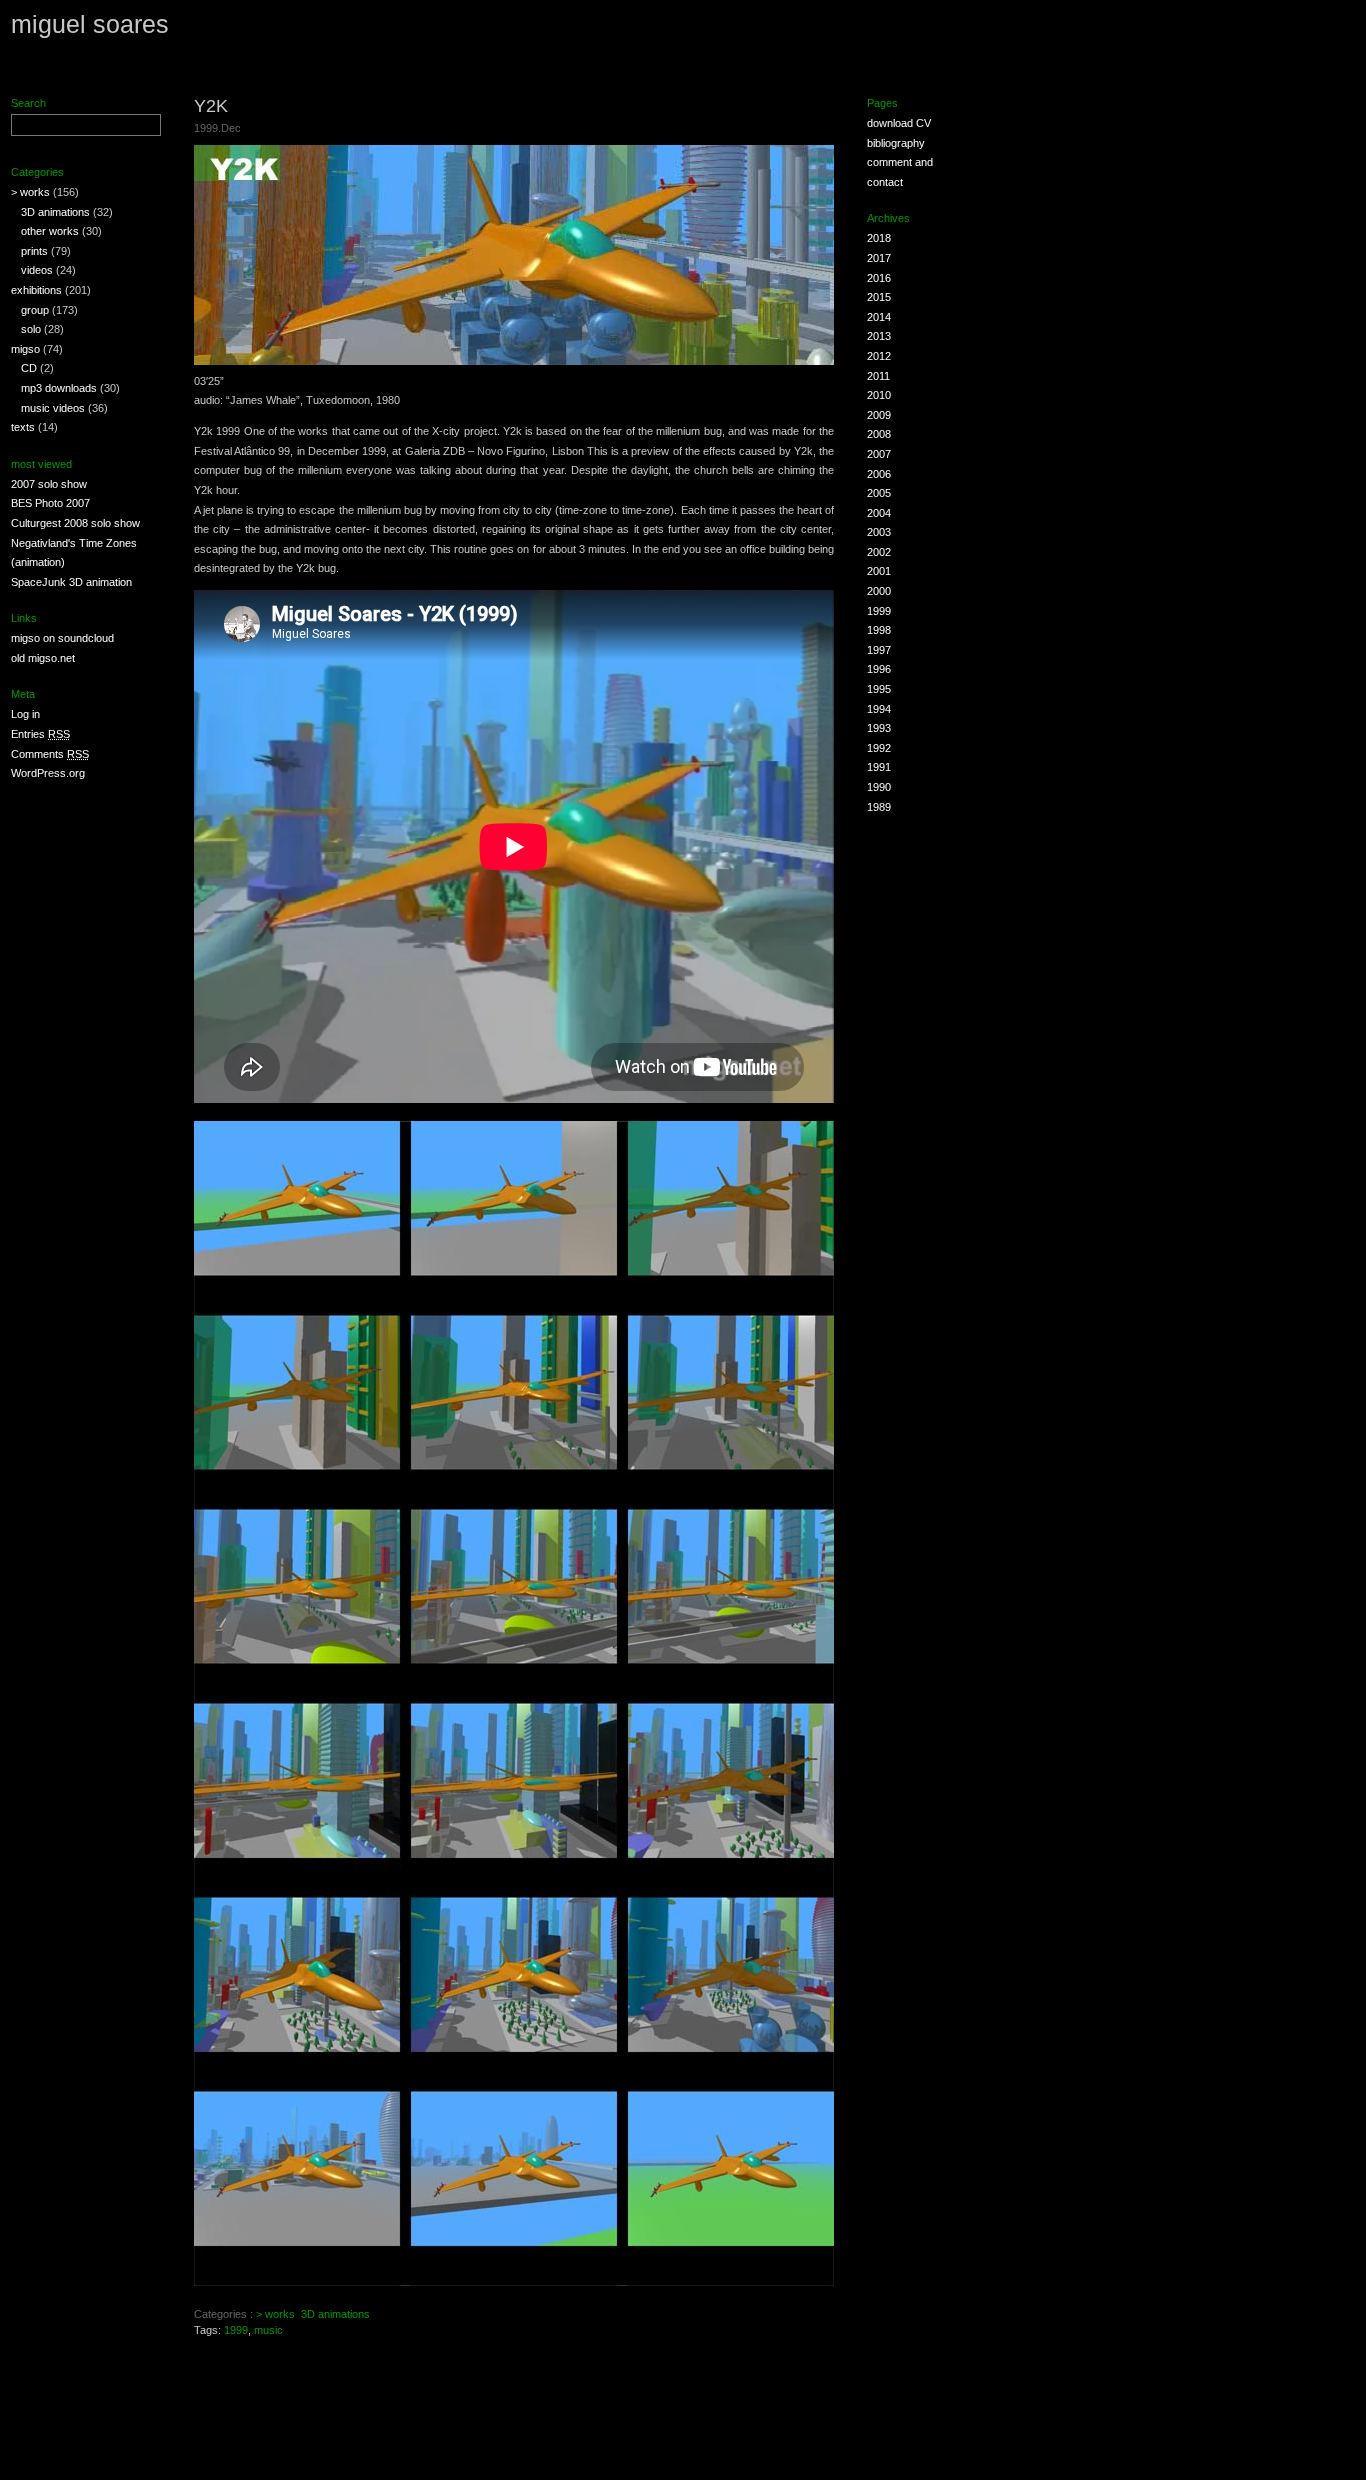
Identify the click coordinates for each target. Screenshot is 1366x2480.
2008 (879, 434)
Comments (50, 754)
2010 (879, 395)
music (268, 2330)
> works (30, 192)
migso (25, 349)
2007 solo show (49, 484)
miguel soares (90, 24)
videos (37, 270)
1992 (879, 748)
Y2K (211, 106)
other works (50, 231)
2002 (879, 552)
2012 (879, 356)
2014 (879, 317)
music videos (53, 408)
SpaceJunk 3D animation (71, 582)
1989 (879, 807)
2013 (879, 336)
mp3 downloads (59, 388)
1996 (879, 669)
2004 (879, 513)
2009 (879, 415)
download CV (899, 123)
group (35, 310)
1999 (236, 2330)
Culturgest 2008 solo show (75, 523)
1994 (879, 709)
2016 (879, 278)
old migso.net (43, 658)
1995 (879, 689)
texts (23, 427)
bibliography (896, 143)
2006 (879, 474)
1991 (879, 767)
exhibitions (36, 290)
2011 (878, 376)
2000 (879, 591)
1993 (879, 728)
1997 (879, 650)
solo (31, 329)
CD (29, 368)
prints (34, 251)
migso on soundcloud (62, 638)
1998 (879, 630)
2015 (879, 297)
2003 (879, 532)
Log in (25, 714)
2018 (879, 238)
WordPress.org (48, 773)
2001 (879, 571)
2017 (879, 258)
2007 (879, 454)
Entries (40, 734)
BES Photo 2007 (50, 503)
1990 (879, 787)
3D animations (55, 212)
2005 (879, 493)
